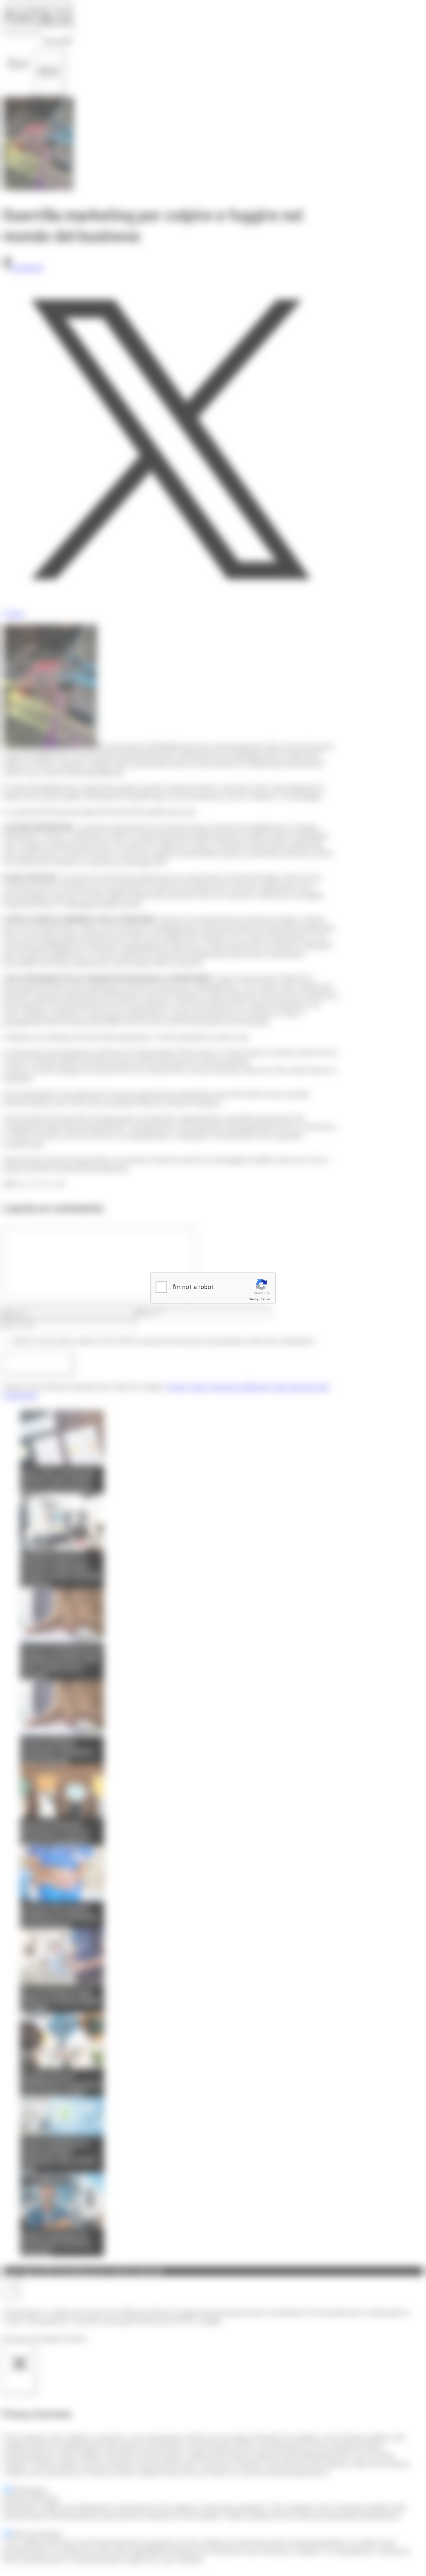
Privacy (253, 1299)
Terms (266, 1299)
